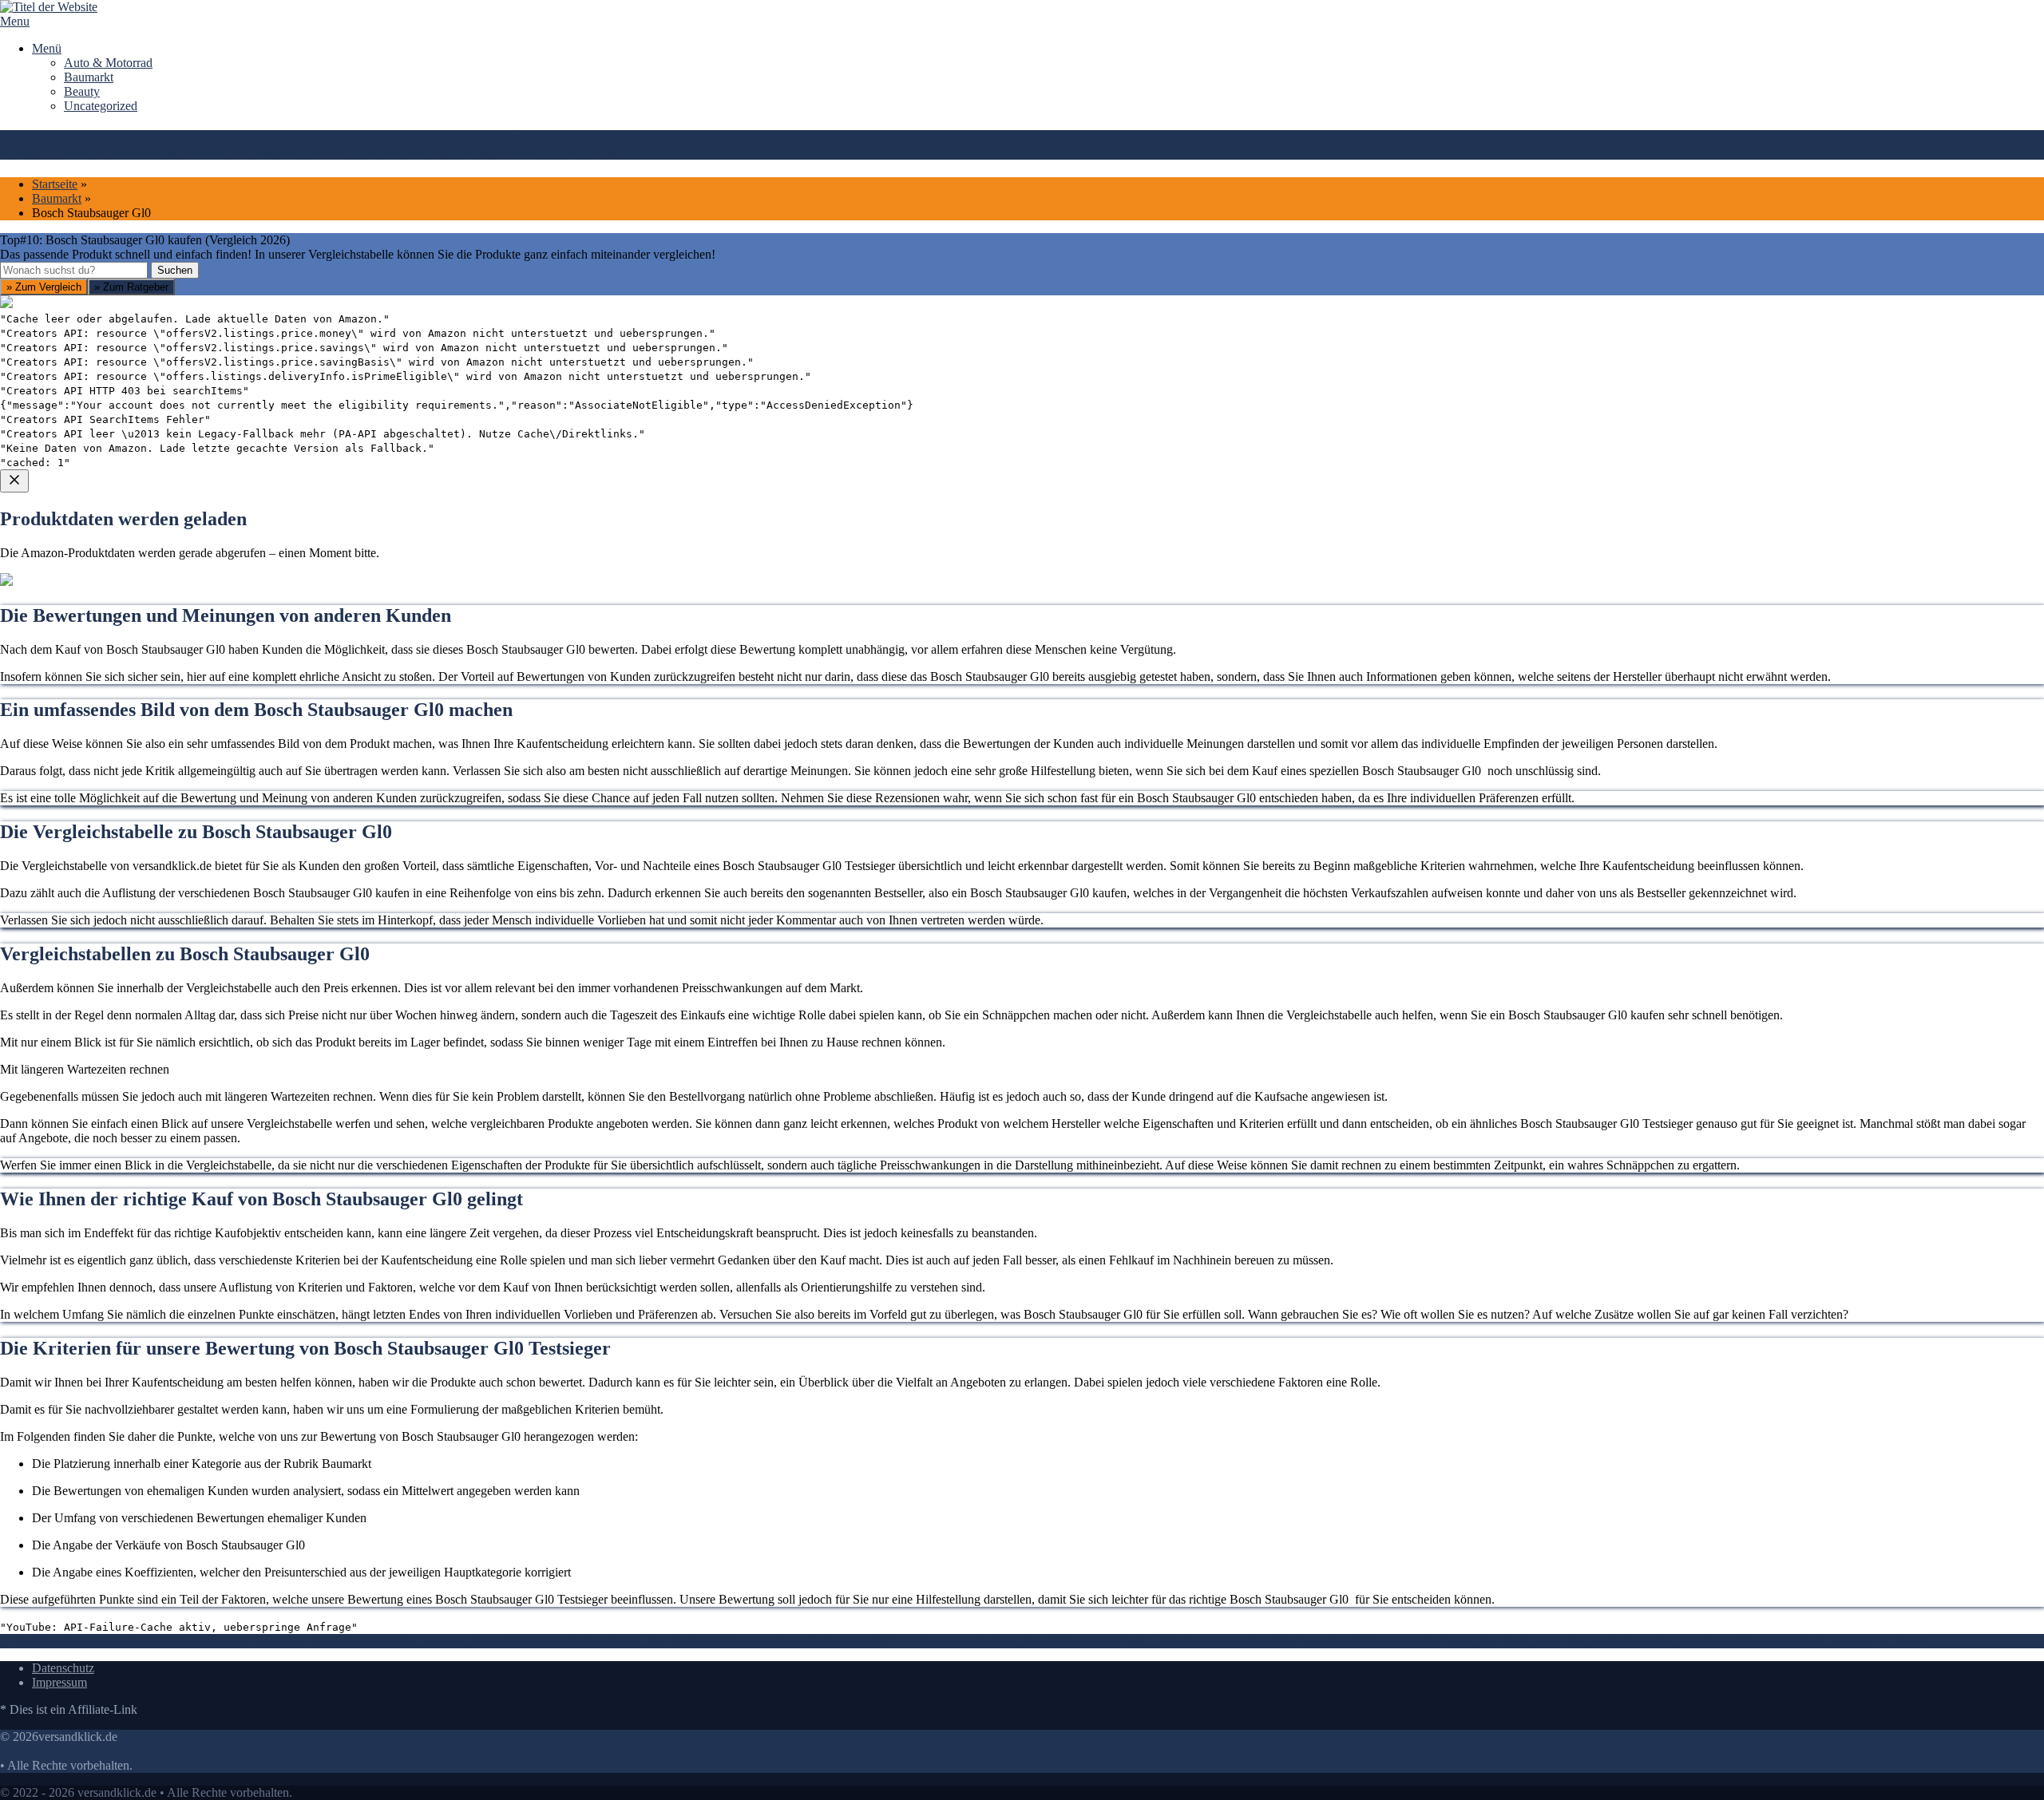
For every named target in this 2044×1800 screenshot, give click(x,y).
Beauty (82, 91)
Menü (47, 48)
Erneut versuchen (65, 774)
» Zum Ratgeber (131, 287)
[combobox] (74, 270)
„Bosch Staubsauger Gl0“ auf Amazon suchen (137, 659)
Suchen (175, 270)
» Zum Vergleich (44, 287)
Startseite (55, 184)
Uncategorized (101, 106)
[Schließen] (14, 481)
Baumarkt (89, 77)
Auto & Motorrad (108, 63)
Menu (15, 21)
